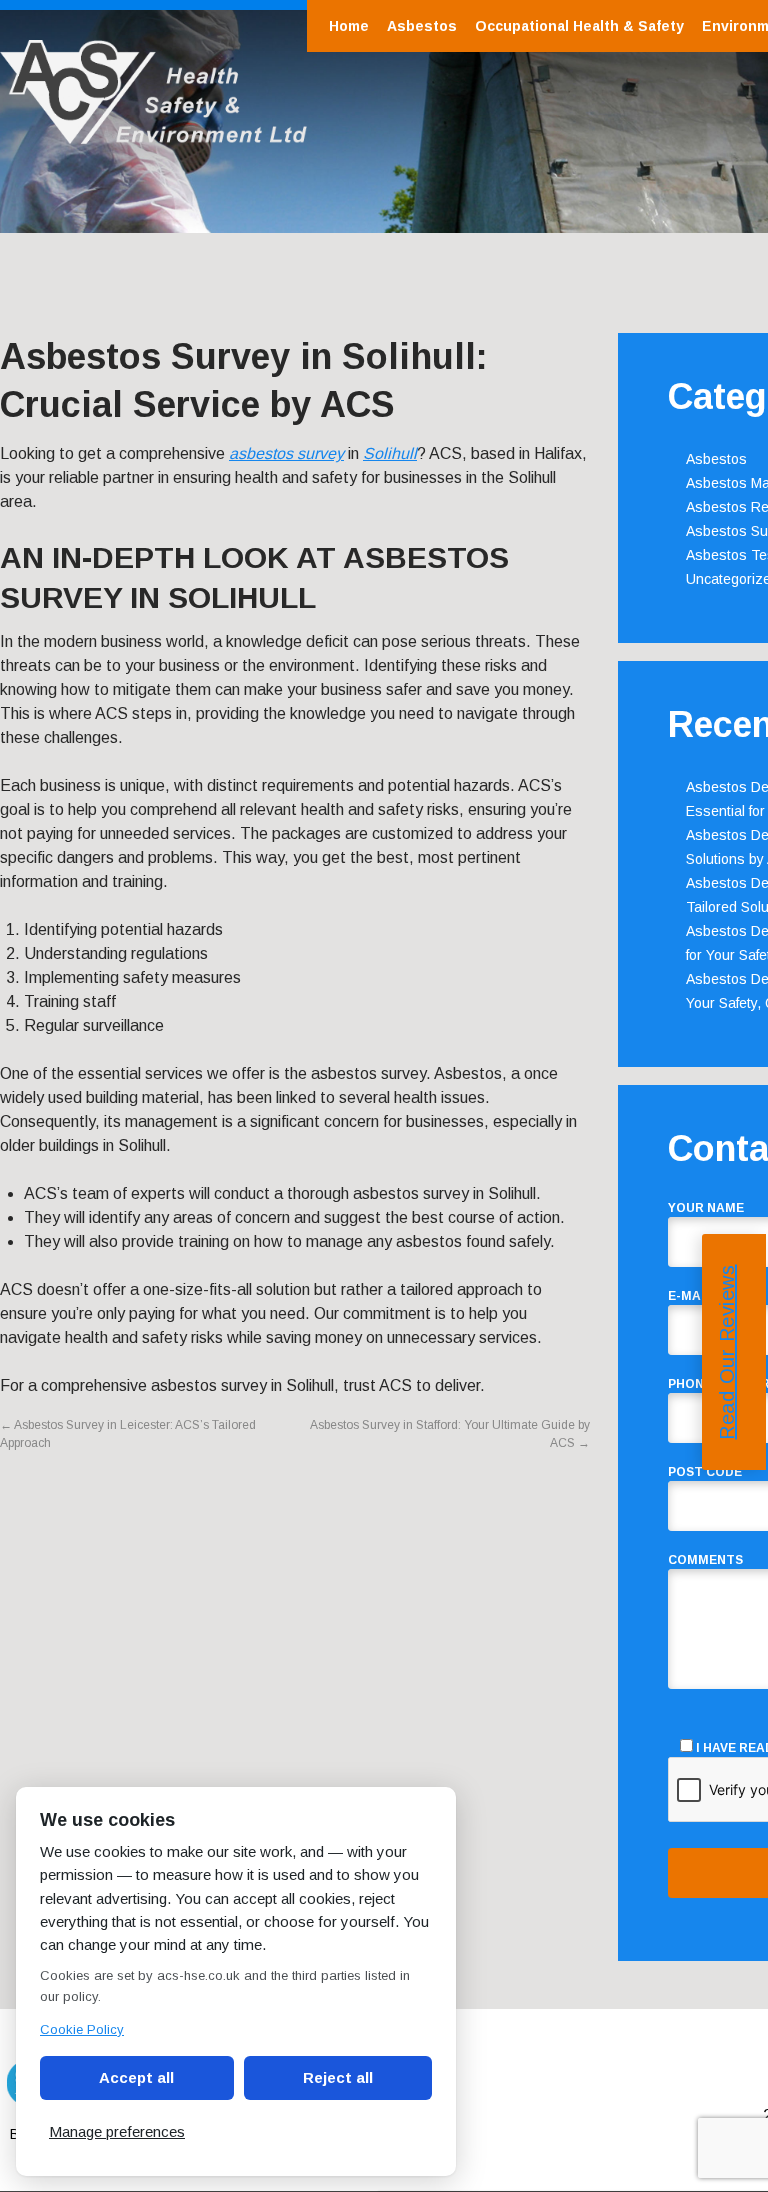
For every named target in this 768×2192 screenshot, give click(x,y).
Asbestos (422, 26)
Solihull (390, 453)
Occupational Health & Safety (579, 26)
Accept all (136, 2077)
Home (349, 26)
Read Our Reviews (727, 1352)
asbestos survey (286, 453)
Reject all (338, 2077)
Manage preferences (117, 2131)
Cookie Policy (82, 2029)
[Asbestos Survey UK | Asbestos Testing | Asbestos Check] (153, 133)
